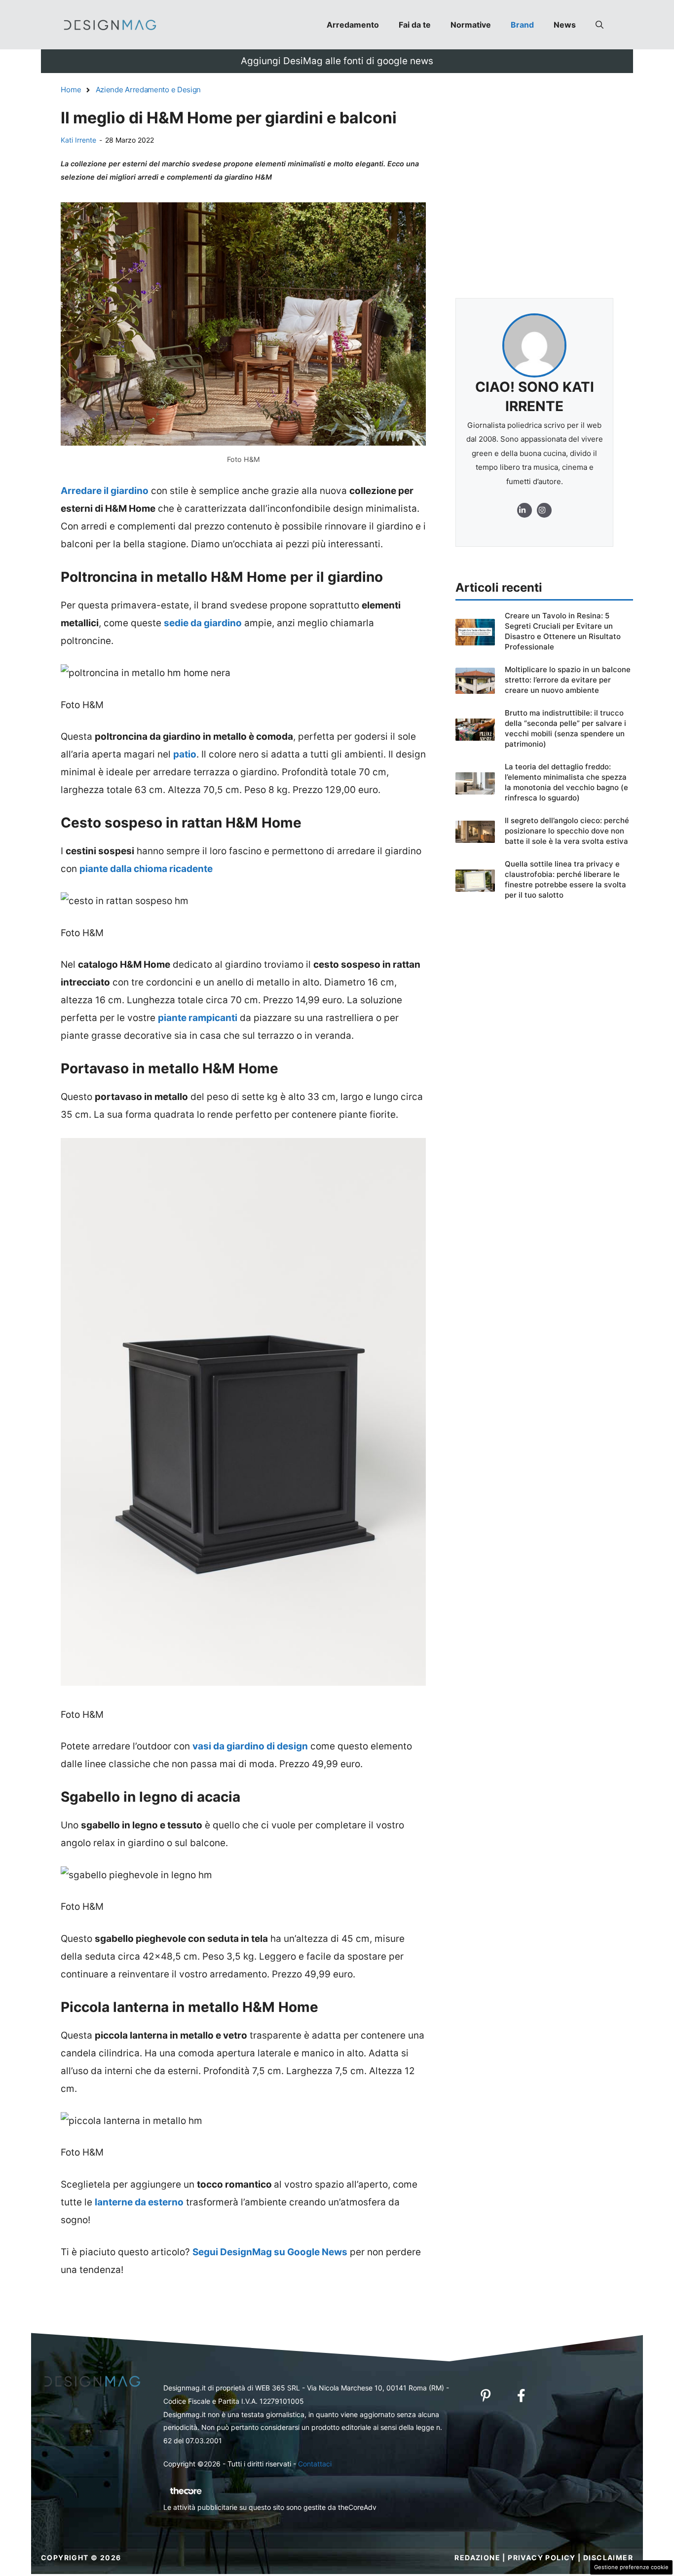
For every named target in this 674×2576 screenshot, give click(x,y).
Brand (522, 25)
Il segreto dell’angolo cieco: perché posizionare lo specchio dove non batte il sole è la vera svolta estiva (567, 831)
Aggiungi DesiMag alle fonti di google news (337, 61)
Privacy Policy (542, 2557)
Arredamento (353, 25)
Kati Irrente (78, 140)
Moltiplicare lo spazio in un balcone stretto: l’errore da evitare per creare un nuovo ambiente (568, 680)
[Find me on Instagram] (524, 510)
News (565, 25)
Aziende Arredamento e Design (149, 90)
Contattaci (315, 2464)
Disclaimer (608, 2557)
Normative (471, 25)
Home (71, 90)
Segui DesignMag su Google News (270, 2252)
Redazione (477, 2557)
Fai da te (415, 25)
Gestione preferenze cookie (631, 2567)
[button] (599, 25)
